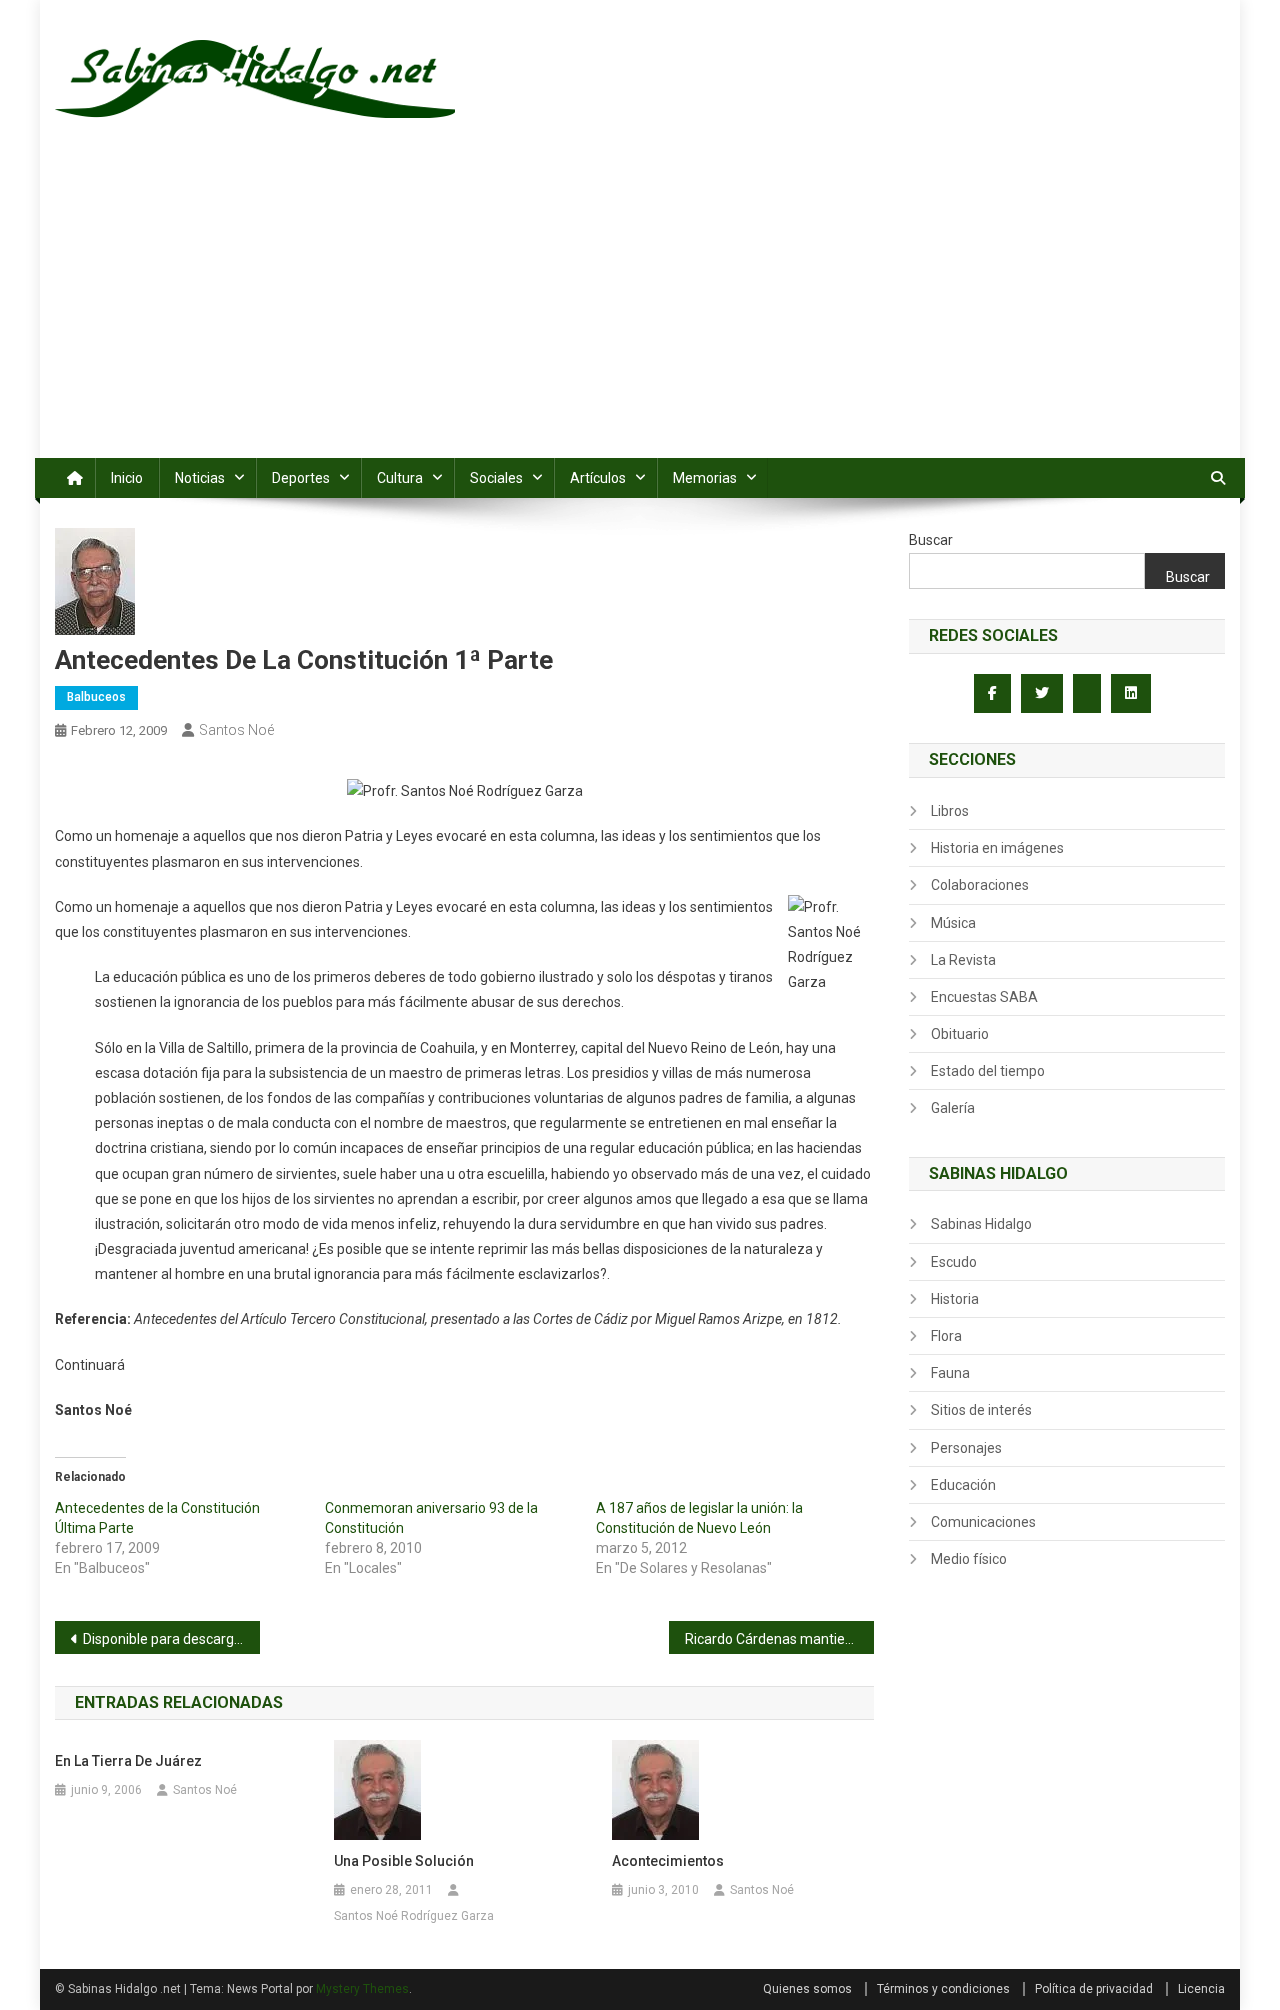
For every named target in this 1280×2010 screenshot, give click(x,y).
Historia (955, 1299)
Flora (946, 1336)
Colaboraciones (980, 885)
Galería (953, 1108)
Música (953, 923)
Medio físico (969, 1559)
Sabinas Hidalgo (981, 1224)
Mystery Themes (362, 1989)
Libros (950, 811)
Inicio (127, 478)
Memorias (705, 478)
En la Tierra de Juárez (128, 1761)
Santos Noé (236, 730)
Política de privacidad (1094, 1989)
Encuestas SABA (984, 997)
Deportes (301, 478)
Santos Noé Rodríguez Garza (414, 1916)
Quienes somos (807, 1989)
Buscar (931, 540)
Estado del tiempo (988, 1071)
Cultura (400, 478)
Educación (963, 1485)
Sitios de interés (981, 1410)
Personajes (966, 1448)
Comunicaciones (983, 1522)
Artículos (598, 478)
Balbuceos (96, 697)
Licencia (1201, 1989)
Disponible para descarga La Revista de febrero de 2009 (171, 1639)
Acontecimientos (668, 1861)
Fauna (950, 1373)
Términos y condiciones (943, 1989)
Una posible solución (404, 1861)
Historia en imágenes (997, 848)
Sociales (496, 478)
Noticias (200, 478)
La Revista (963, 960)
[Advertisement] (640, 308)
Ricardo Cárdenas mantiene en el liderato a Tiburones (779, 1639)
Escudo (954, 1262)
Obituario (960, 1034)
